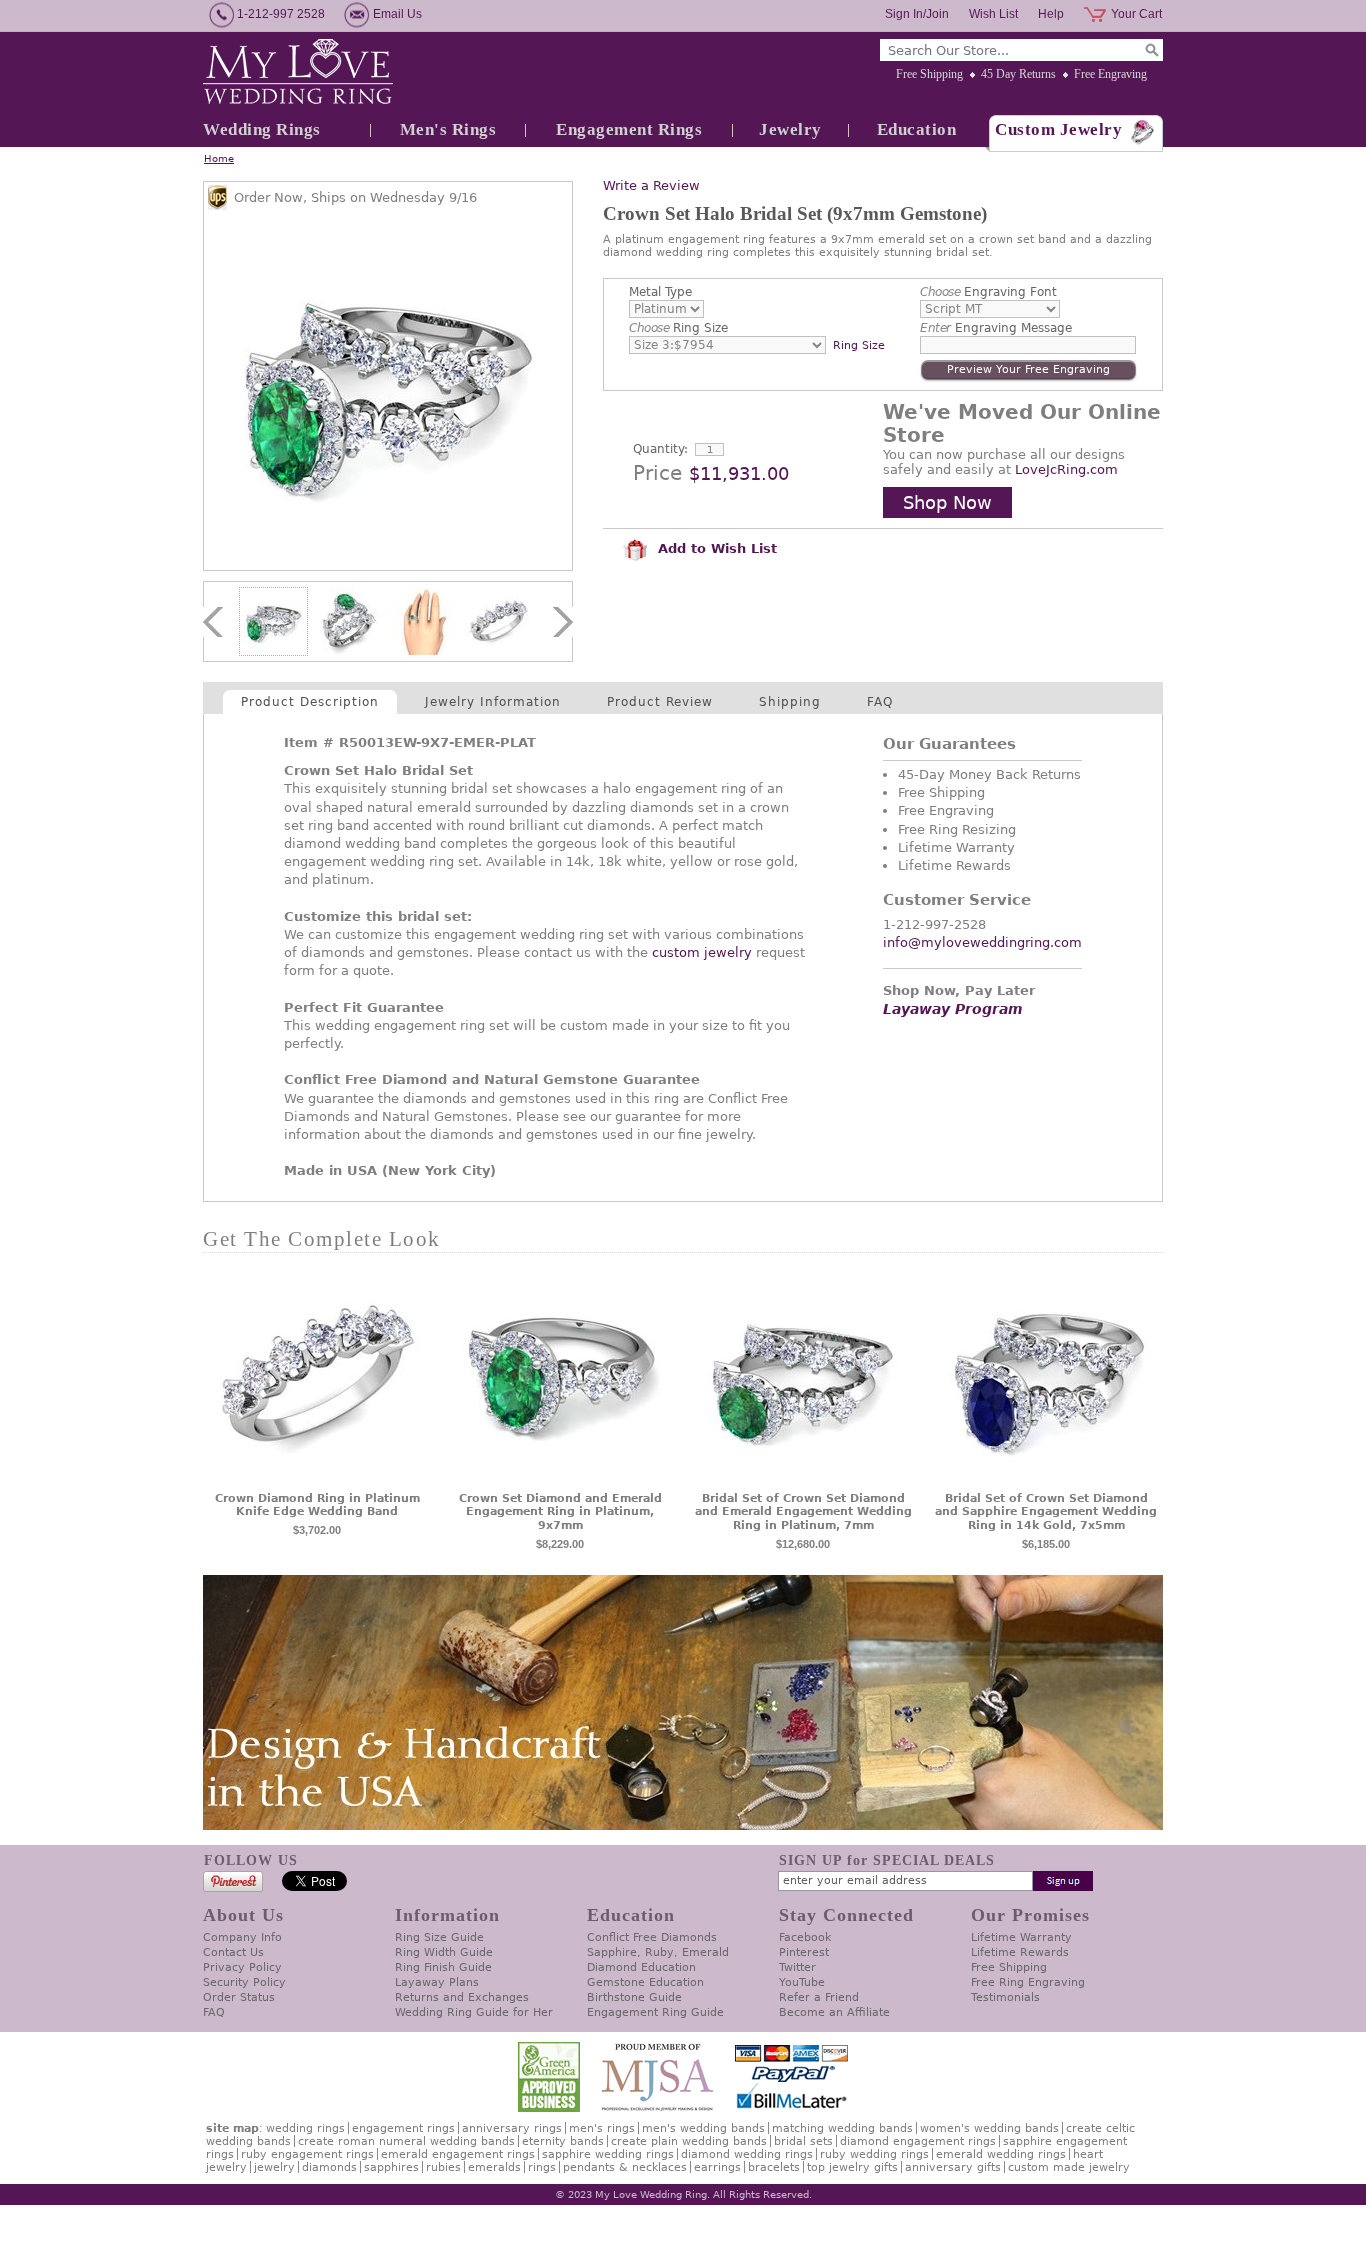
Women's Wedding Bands (989, 2128)
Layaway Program (953, 1009)
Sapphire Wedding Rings (608, 2154)
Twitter (797, 1967)
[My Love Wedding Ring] (298, 73)
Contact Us (233, 1952)
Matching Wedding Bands (842, 2128)
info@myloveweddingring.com (982, 942)
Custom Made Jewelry (1069, 2167)
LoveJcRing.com (1066, 469)
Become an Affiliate (834, 2012)
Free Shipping (929, 74)
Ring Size (678, 328)
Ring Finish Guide (443, 1967)
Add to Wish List (715, 548)
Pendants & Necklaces (625, 2167)
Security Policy (244, 1982)
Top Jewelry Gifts (852, 2167)
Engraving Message (996, 328)
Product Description (310, 702)
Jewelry (790, 129)
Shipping (790, 702)
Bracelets (774, 2167)
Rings (542, 2167)
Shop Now (947, 502)
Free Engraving (1110, 74)
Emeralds (494, 2167)
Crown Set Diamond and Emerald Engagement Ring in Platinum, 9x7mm (560, 1512)
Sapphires (391, 2167)
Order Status (239, 1997)
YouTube (802, 1982)
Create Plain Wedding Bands (689, 2141)
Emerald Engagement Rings (458, 2154)
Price (657, 473)
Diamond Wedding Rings (747, 2154)
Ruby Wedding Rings (874, 2154)
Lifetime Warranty (1021, 1937)
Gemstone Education (645, 1982)
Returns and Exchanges (462, 1997)
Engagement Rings (629, 129)
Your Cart (1136, 14)
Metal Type (660, 292)
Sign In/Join (917, 14)
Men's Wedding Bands (703, 2128)
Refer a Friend (819, 1997)
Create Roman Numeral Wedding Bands (406, 2141)
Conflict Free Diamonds (652, 1937)
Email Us (397, 14)
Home (219, 158)
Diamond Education (641, 1967)
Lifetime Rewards (1020, 1952)
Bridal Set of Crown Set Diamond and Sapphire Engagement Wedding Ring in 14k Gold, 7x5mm (1046, 1512)
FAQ (880, 702)
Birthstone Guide (634, 1997)
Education (917, 129)
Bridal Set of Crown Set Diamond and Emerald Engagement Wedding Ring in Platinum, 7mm (803, 1512)
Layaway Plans (437, 1982)
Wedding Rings (262, 129)
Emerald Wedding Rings (1001, 2154)
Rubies (443, 2167)
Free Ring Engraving (1028, 1982)
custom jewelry (702, 952)
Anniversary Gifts (953, 2167)
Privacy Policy (242, 1967)
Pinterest (804, 1952)
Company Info (242, 1937)
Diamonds (329, 2167)
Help (1051, 14)
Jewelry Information (493, 702)
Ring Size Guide (439, 1937)
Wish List (993, 14)
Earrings (717, 2167)
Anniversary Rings (512, 2128)
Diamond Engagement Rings (918, 2141)
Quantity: (660, 449)
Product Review (660, 702)
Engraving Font (988, 292)
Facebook (805, 1937)
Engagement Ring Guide (655, 2012)
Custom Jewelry (1058, 129)
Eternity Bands (563, 2141)
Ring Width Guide (444, 1952)
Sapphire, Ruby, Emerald (658, 1952)
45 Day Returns (1018, 74)
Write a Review (651, 185)
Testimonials (1005, 1997)
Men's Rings (448, 129)
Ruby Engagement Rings (307, 2154)
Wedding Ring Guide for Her (474, 2012)
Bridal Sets (803, 2141)
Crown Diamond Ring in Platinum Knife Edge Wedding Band (317, 1505)
